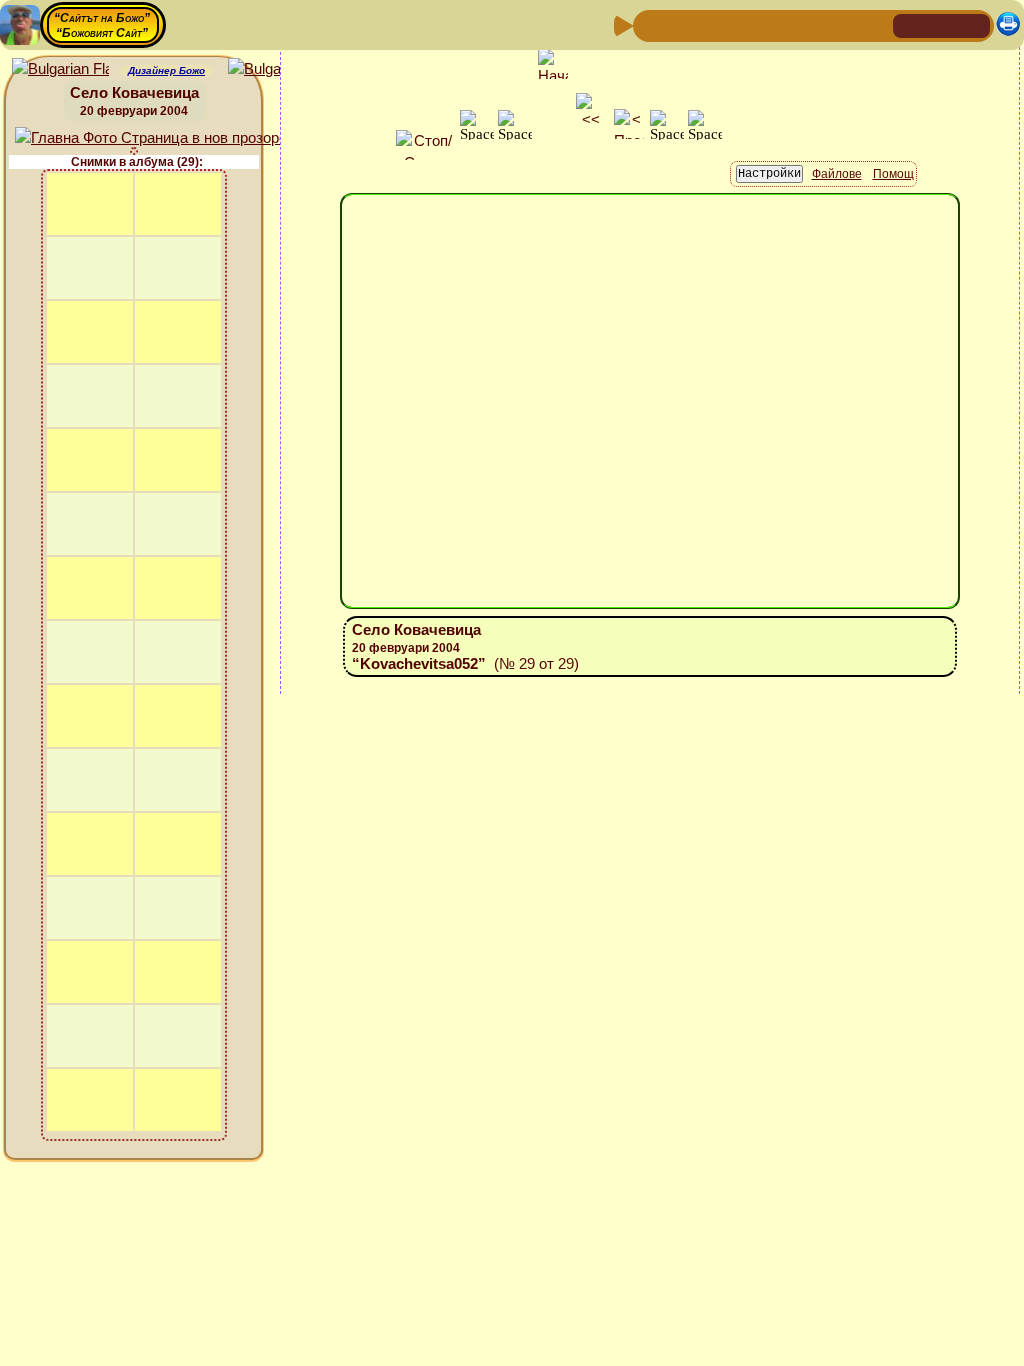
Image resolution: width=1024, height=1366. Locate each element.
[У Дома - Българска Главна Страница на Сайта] (942, 24)
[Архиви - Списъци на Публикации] (715, 24)
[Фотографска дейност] (811, 24)
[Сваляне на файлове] (843, 24)
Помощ (893, 174)
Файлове (837, 174)
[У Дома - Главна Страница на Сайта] (910, 24)
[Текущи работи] (779, 24)
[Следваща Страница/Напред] (683, 24)
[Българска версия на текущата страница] (276, 69)
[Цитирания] (747, 24)
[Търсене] (875, 24)
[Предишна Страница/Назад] (651, 24)
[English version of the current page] (60, 69)
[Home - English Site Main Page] (974, 24)
